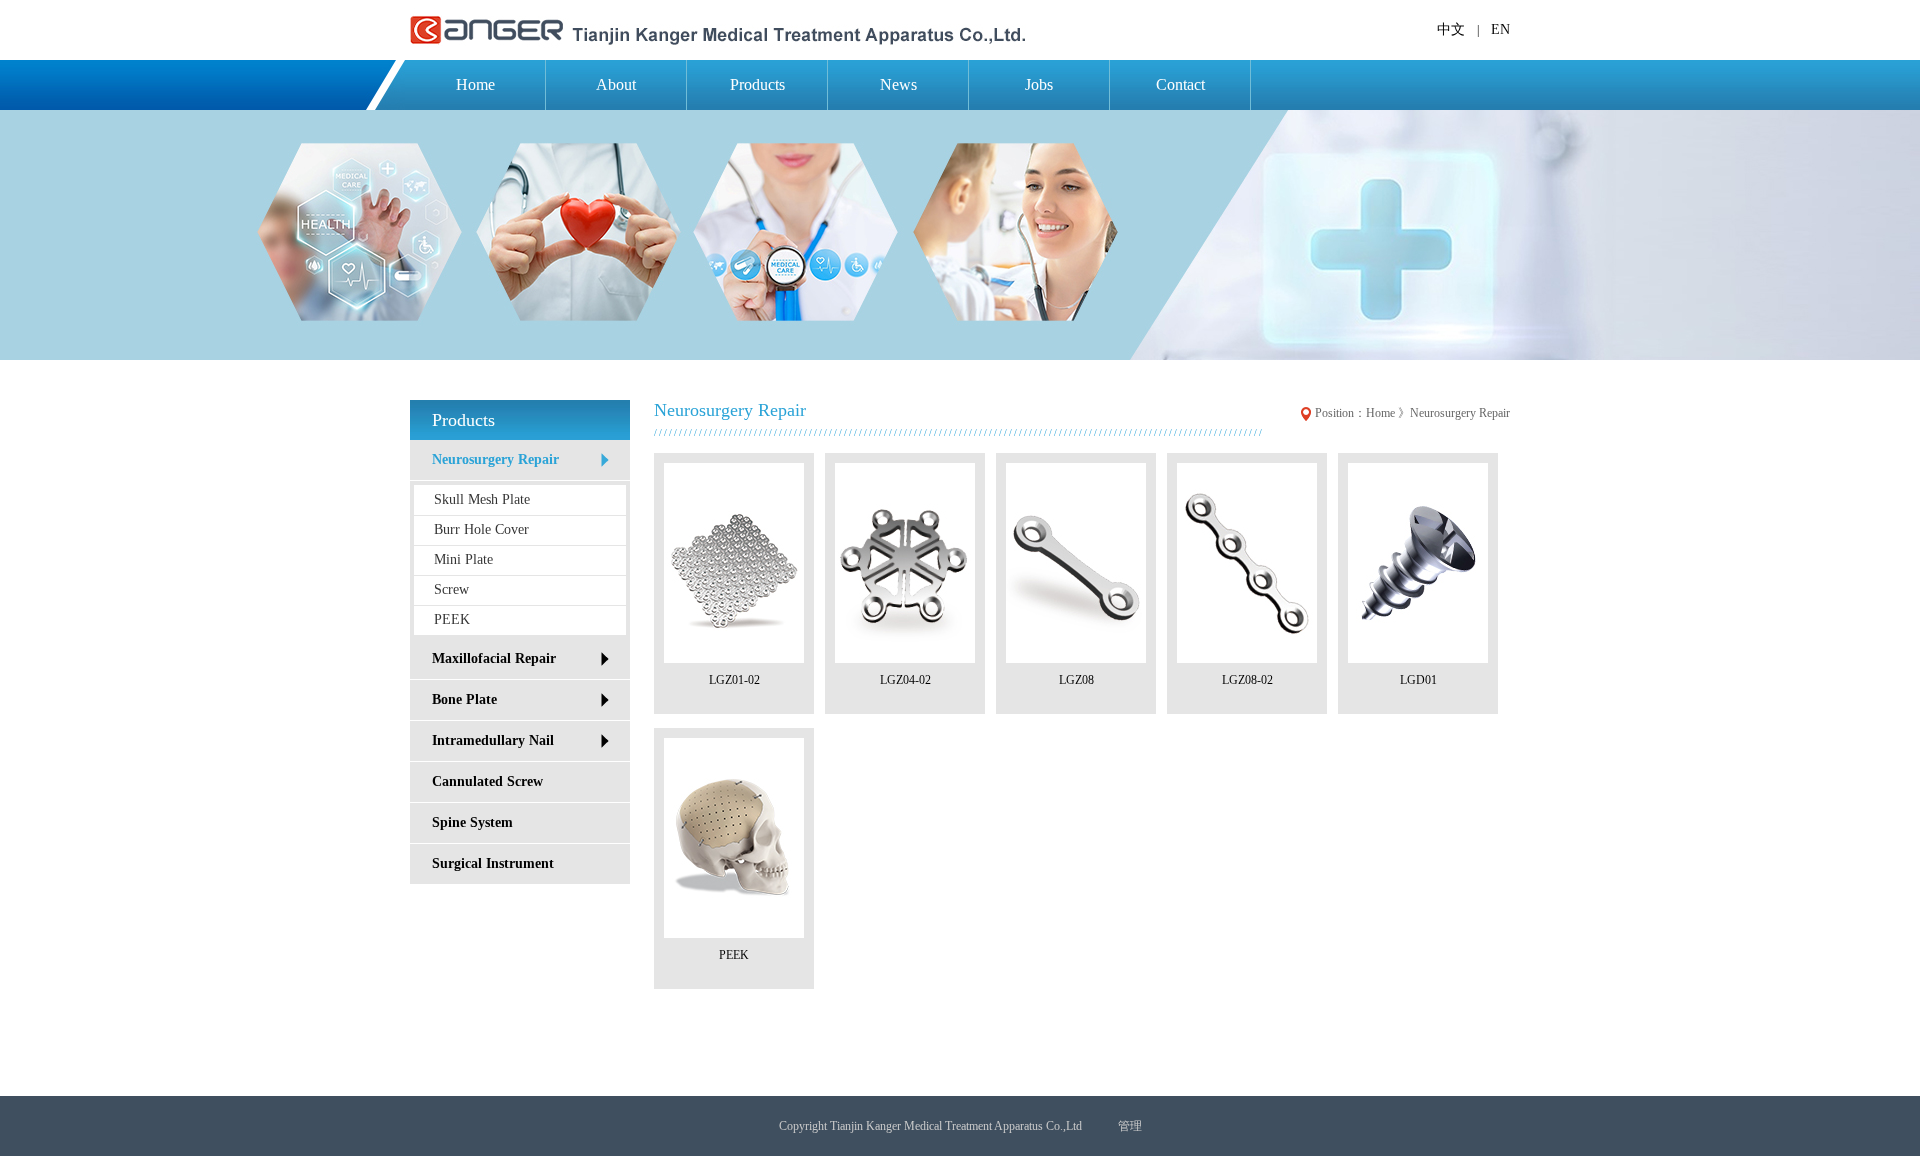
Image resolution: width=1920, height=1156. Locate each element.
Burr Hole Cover (481, 529)
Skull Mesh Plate (482, 499)
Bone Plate (464, 699)
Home (475, 84)
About (616, 84)
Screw (451, 589)
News (898, 84)
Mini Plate (463, 559)
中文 (1451, 29)
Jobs (1039, 84)
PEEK (452, 619)
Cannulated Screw (487, 781)
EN (1500, 29)
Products (757, 84)
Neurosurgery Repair (495, 459)
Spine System (472, 822)
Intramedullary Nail (493, 740)
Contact (1180, 84)
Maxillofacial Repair (494, 658)
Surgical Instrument (493, 863)
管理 (1130, 1126)
